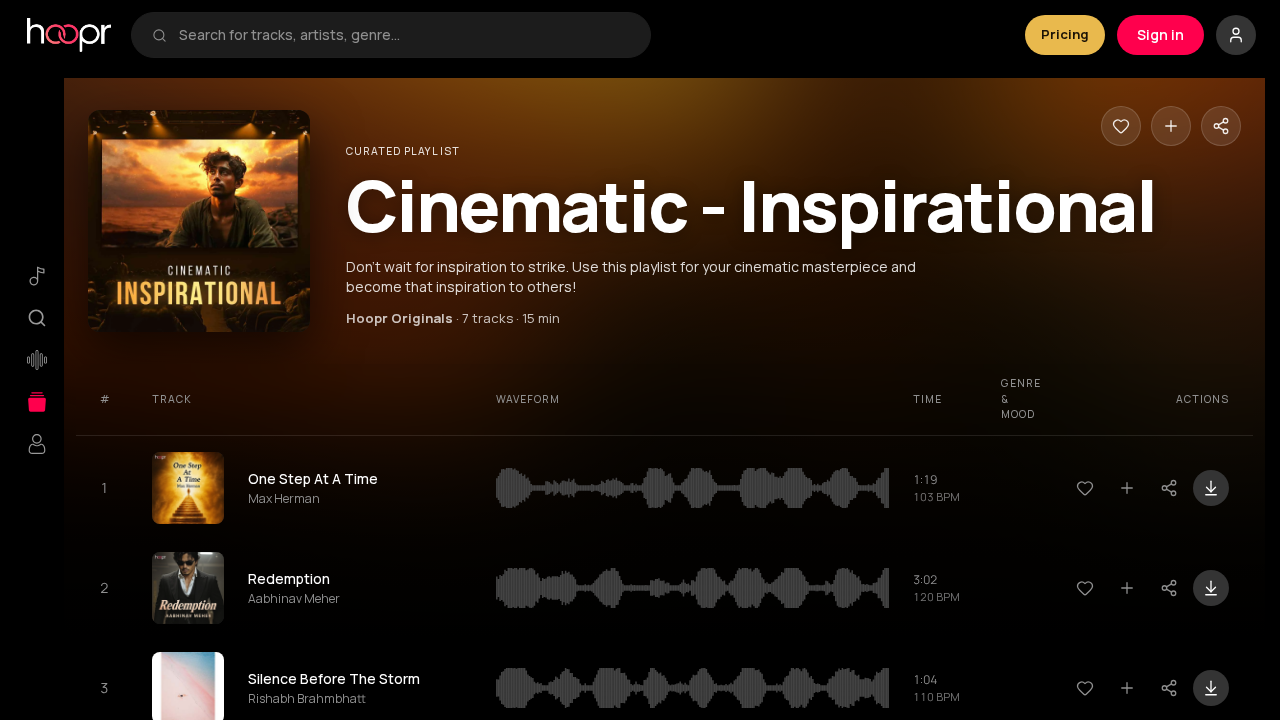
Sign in (1160, 34)
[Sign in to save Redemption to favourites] (1085, 588)
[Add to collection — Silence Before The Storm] (1127, 688)
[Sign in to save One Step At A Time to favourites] (1085, 488)
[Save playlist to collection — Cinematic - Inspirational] (1171, 126)
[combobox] (404, 35)
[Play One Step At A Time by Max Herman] (188, 488)
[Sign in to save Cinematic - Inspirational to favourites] (1121, 126)
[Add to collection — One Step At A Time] (1127, 488)
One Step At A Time (313, 478)
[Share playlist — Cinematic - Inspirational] (1221, 126)
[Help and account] (1236, 35)
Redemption (289, 578)
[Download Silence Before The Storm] (1211, 688)
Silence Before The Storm (334, 678)
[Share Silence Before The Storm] (1169, 688)
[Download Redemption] (1211, 588)
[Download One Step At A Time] (1211, 488)
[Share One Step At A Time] (1169, 488)
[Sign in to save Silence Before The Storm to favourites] (1085, 688)
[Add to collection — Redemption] (1127, 588)
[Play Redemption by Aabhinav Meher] (188, 588)
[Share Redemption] (1169, 588)
